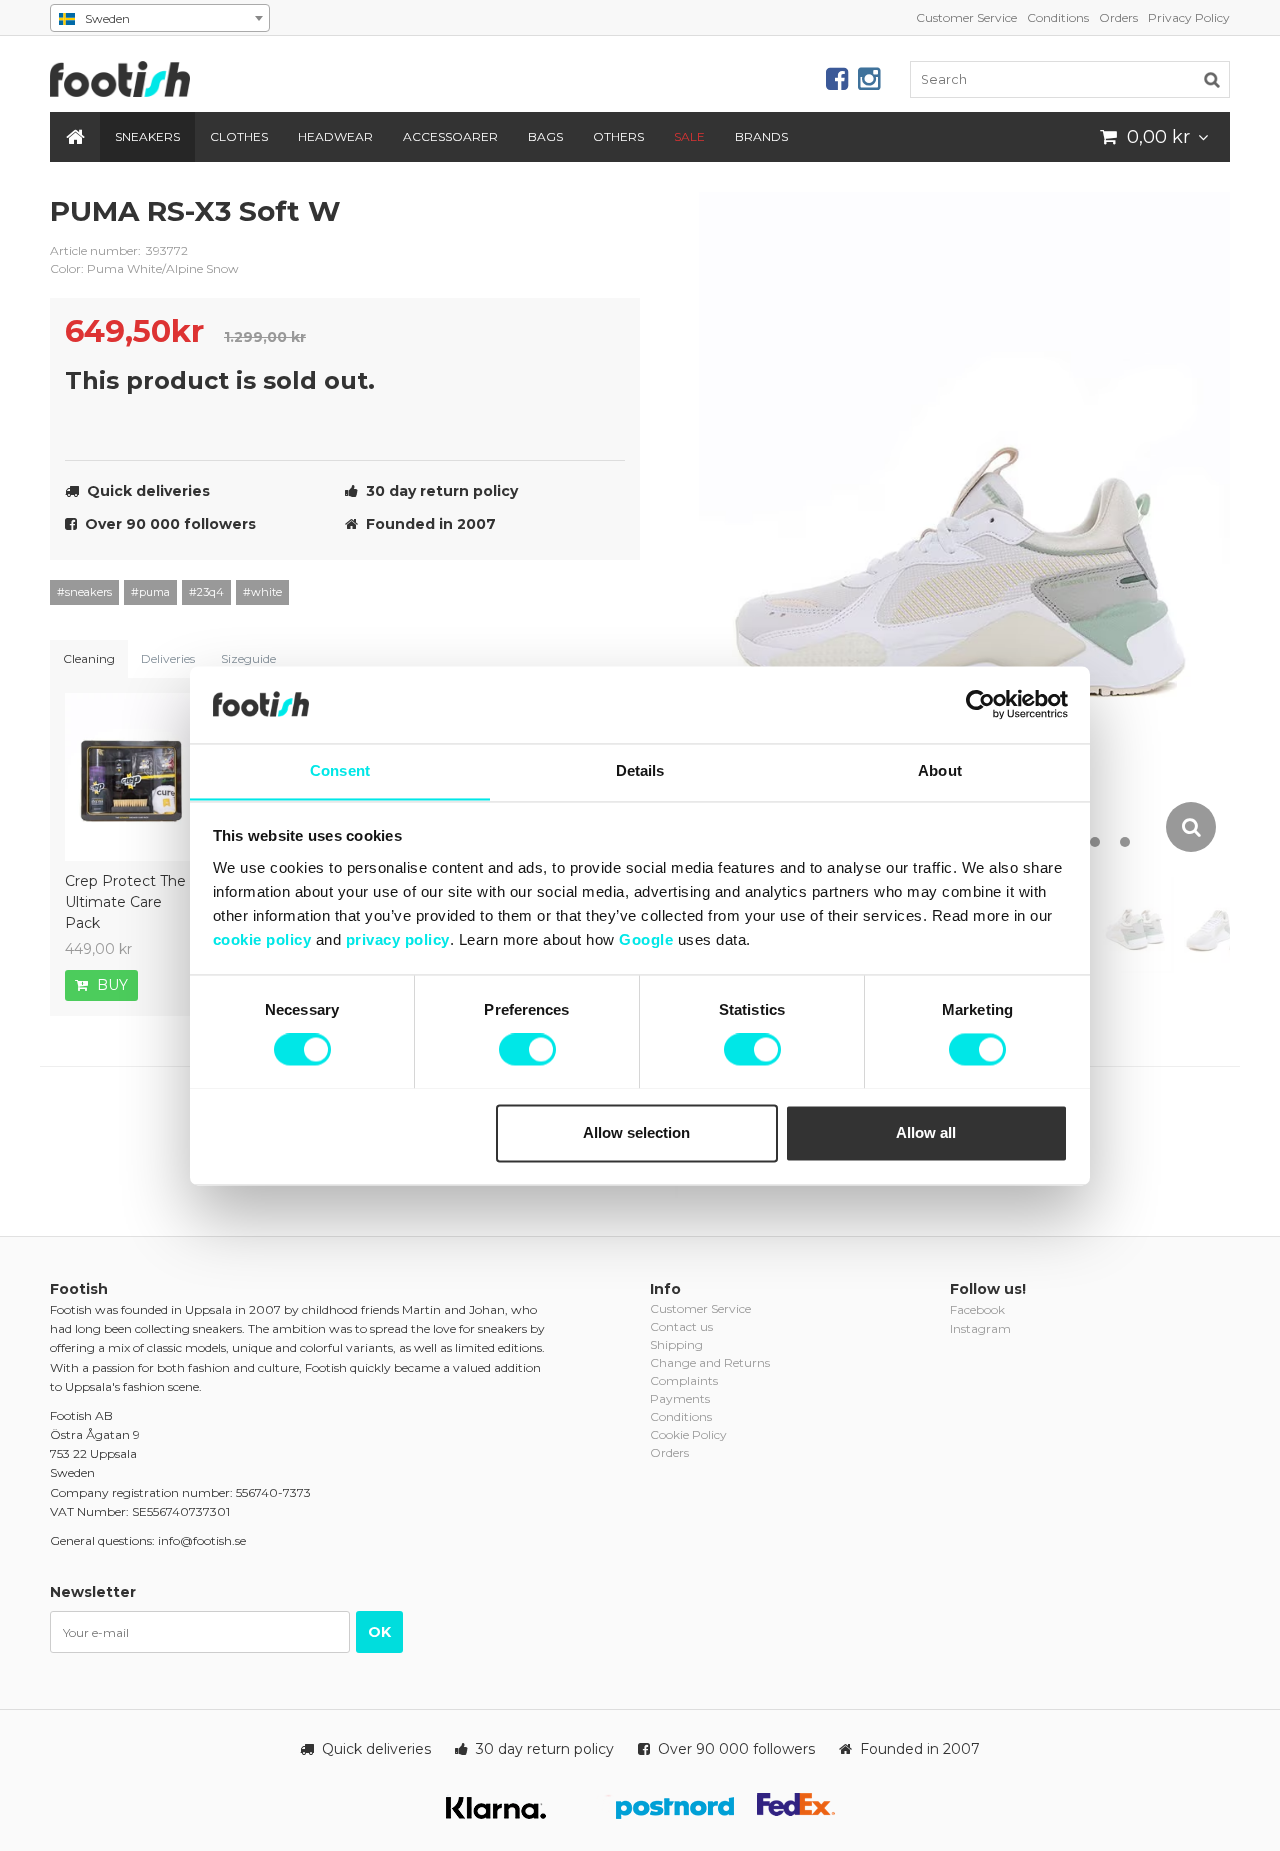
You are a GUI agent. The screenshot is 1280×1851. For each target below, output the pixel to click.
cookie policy (262, 939)
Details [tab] (640, 770)
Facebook (977, 1309)
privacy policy (398, 939)
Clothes (239, 136)
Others (618, 136)
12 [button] (1125, 842)
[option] (964, 524)
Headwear (335, 136)
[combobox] (160, 18)
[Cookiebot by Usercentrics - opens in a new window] (980, 704)
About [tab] (940, 770)
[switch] (527, 1049)
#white (262, 592)
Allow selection (636, 1132)
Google (646, 939)
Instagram (980, 1328)
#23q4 (206, 592)
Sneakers (147, 136)
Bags (545, 136)
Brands (761, 136)
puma (610, 227)
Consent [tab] (340, 770)
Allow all (926, 1132)
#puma (150, 592)
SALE (689, 136)
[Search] (1212, 79)
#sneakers (84, 592)
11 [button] (1095, 842)
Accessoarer (450, 136)
